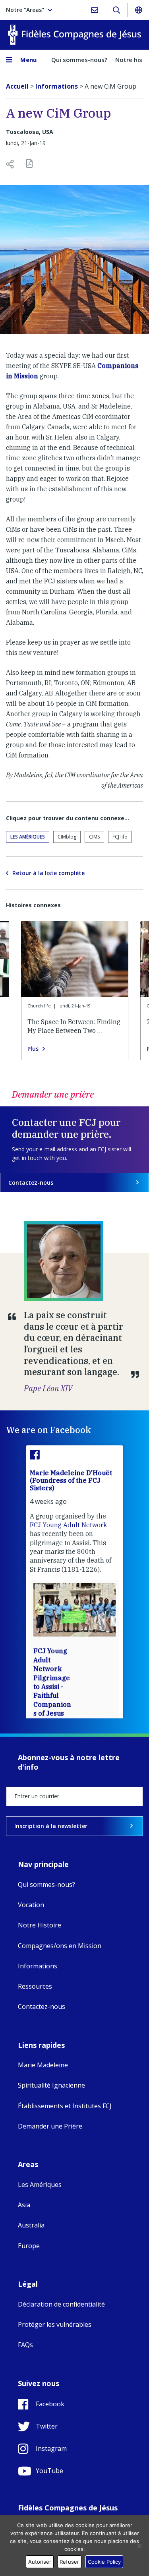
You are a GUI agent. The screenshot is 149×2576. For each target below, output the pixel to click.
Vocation (31, 1905)
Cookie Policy (104, 2562)
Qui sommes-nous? (79, 60)
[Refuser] (139, 2546)
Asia (24, 2205)
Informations (38, 1966)
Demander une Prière (50, 2126)
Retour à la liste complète (48, 873)
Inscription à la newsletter (51, 1826)
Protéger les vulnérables (55, 2324)
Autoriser (40, 2562)
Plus (33, 1049)
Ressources (35, 1986)
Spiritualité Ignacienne (51, 2085)
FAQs (25, 2345)
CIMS (94, 837)
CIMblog (67, 837)
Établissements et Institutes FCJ (65, 2106)
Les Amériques (28, 837)
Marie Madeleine (43, 2065)
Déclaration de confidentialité (61, 2304)
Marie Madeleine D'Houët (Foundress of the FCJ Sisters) (71, 1480)
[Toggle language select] (138, 10)
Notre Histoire (40, 1925)
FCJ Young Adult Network (68, 1525)
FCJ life (120, 837)
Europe (29, 2246)
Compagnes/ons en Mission (60, 1946)
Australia (31, 2225)
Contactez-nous (31, 1182)
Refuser (69, 2562)
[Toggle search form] (116, 10)
